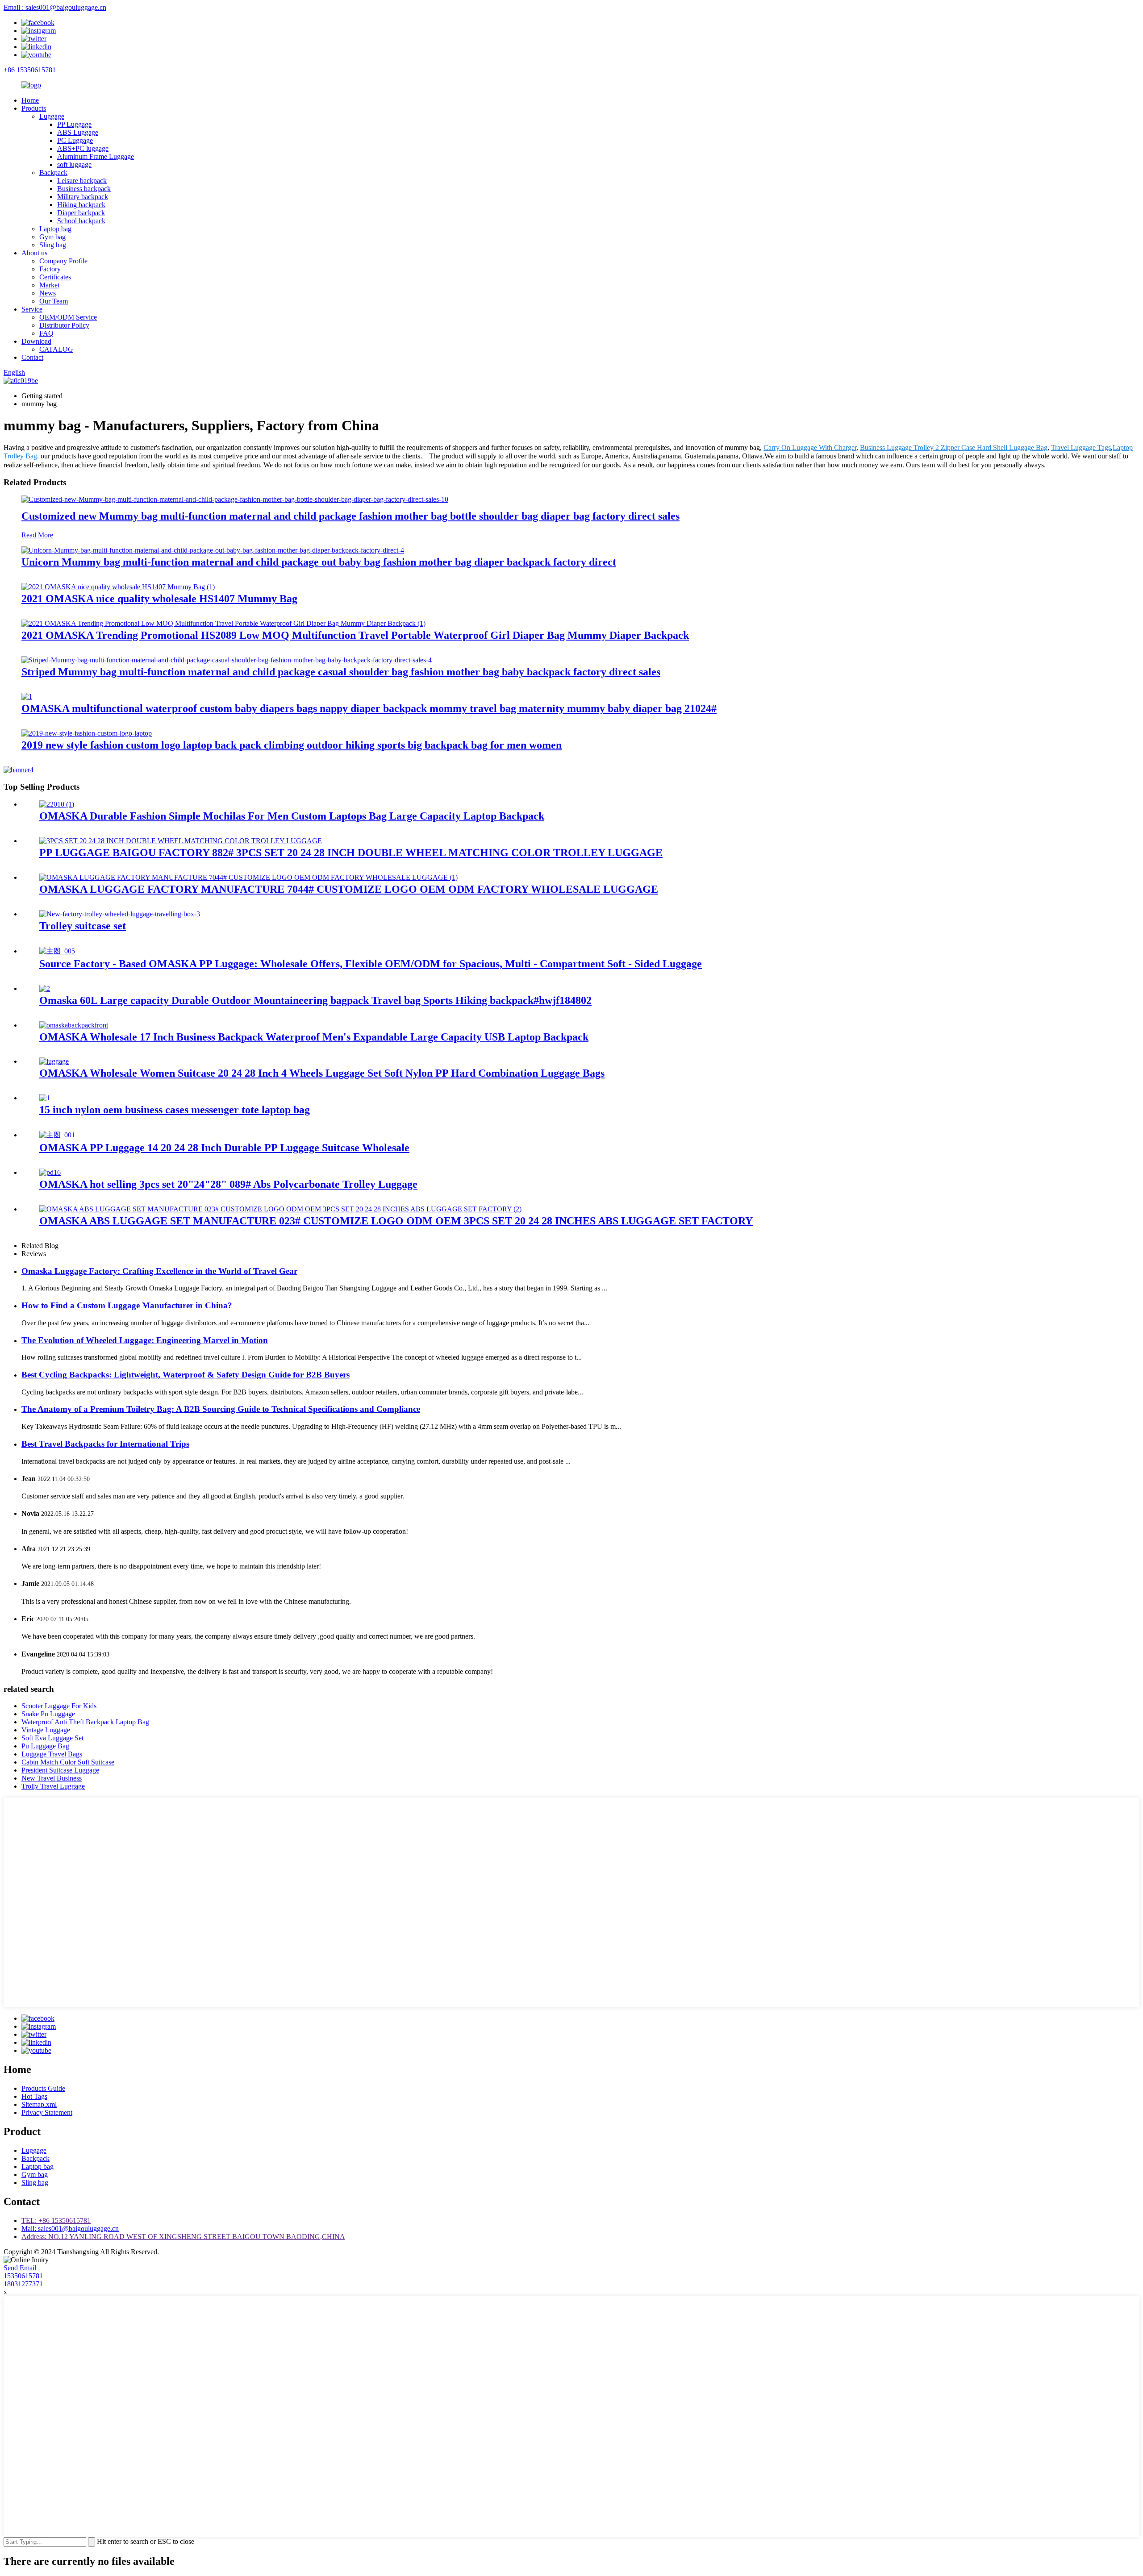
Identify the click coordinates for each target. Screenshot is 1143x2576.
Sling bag (53, 245)
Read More (37, 535)
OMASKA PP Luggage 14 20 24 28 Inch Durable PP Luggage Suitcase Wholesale (224, 1148)
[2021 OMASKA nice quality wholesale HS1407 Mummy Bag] (118, 587)
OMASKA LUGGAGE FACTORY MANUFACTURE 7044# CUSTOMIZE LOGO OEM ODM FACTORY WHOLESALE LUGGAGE (349, 889)
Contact (32, 357)
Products (34, 108)
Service (32, 309)
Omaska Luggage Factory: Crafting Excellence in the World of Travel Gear (159, 1271)
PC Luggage (75, 140)
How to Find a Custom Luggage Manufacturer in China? (127, 1305)
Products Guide (43, 2088)
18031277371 (23, 2284)
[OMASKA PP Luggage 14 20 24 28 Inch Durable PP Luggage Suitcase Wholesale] (57, 1135)
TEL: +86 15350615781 (56, 2220)
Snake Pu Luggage (48, 1714)
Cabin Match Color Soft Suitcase (68, 1762)
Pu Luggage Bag (45, 1746)
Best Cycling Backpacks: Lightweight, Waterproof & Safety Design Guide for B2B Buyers (186, 1375)
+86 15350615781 (30, 70)
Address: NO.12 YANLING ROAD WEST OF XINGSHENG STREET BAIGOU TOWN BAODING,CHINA (183, 2237)
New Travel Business (52, 1778)
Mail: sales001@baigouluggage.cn (70, 2229)
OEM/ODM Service (68, 317)
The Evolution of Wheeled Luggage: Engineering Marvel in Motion (145, 1340)
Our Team (54, 301)
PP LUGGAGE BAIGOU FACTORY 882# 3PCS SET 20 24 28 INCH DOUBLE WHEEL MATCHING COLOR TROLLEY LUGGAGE (351, 853)
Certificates (55, 277)
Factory (50, 269)
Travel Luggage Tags (1081, 447)
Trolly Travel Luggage (53, 1786)
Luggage (52, 116)
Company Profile (63, 261)
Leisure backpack (82, 181)
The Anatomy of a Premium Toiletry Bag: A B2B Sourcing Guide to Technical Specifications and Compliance (221, 1409)
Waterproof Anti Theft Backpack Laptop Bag (85, 1722)
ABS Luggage (78, 132)
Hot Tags (34, 2096)
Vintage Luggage (46, 1730)
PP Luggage (74, 124)
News (48, 293)
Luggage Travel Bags (52, 1754)
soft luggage (74, 164)
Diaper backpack (81, 213)
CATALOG (56, 349)
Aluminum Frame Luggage (96, 156)
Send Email (20, 2268)
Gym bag (52, 237)
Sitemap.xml (39, 2104)
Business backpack (84, 189)
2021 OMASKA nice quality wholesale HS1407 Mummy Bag (159, 599)
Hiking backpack (81, 205)
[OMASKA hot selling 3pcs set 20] (50, 1172)
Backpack (53, 173)
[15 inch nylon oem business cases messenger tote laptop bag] (45, 1098)
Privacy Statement (47, 2112)
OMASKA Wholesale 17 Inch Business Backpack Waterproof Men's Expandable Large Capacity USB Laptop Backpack (314, 1037)
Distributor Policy (64, 325)
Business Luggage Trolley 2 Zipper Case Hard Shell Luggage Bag (954, 447)
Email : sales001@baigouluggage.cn (55, 7)
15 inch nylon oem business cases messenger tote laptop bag (175, 1110)
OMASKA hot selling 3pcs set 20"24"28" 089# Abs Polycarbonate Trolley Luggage (228, 1184)
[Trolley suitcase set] (120, 914)
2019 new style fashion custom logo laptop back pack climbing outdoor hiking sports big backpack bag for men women (292, 745)
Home (30, 100)
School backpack (81, 221)
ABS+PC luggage (83, 148)
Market (49, 285)
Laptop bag (55, 229)
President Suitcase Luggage (60, 1770)
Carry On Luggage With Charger (810, 447)
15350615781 (23, 2276)
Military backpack (83, 197)
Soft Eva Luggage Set (52, 1738)
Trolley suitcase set (83, 926)
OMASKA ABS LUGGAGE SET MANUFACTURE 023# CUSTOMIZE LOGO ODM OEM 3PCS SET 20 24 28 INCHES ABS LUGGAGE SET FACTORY (396, 1221)
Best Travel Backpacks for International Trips (105, 1444)
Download (36, 341)
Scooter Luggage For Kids (59, 1706)
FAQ (46, 333)
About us (34, 253)
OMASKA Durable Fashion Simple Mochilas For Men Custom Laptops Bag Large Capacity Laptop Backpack (292, 816)
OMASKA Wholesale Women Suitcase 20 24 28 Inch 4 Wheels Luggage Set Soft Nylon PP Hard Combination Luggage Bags (322, 1073)
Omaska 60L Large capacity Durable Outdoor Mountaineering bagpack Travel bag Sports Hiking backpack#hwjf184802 (315, 1000)
